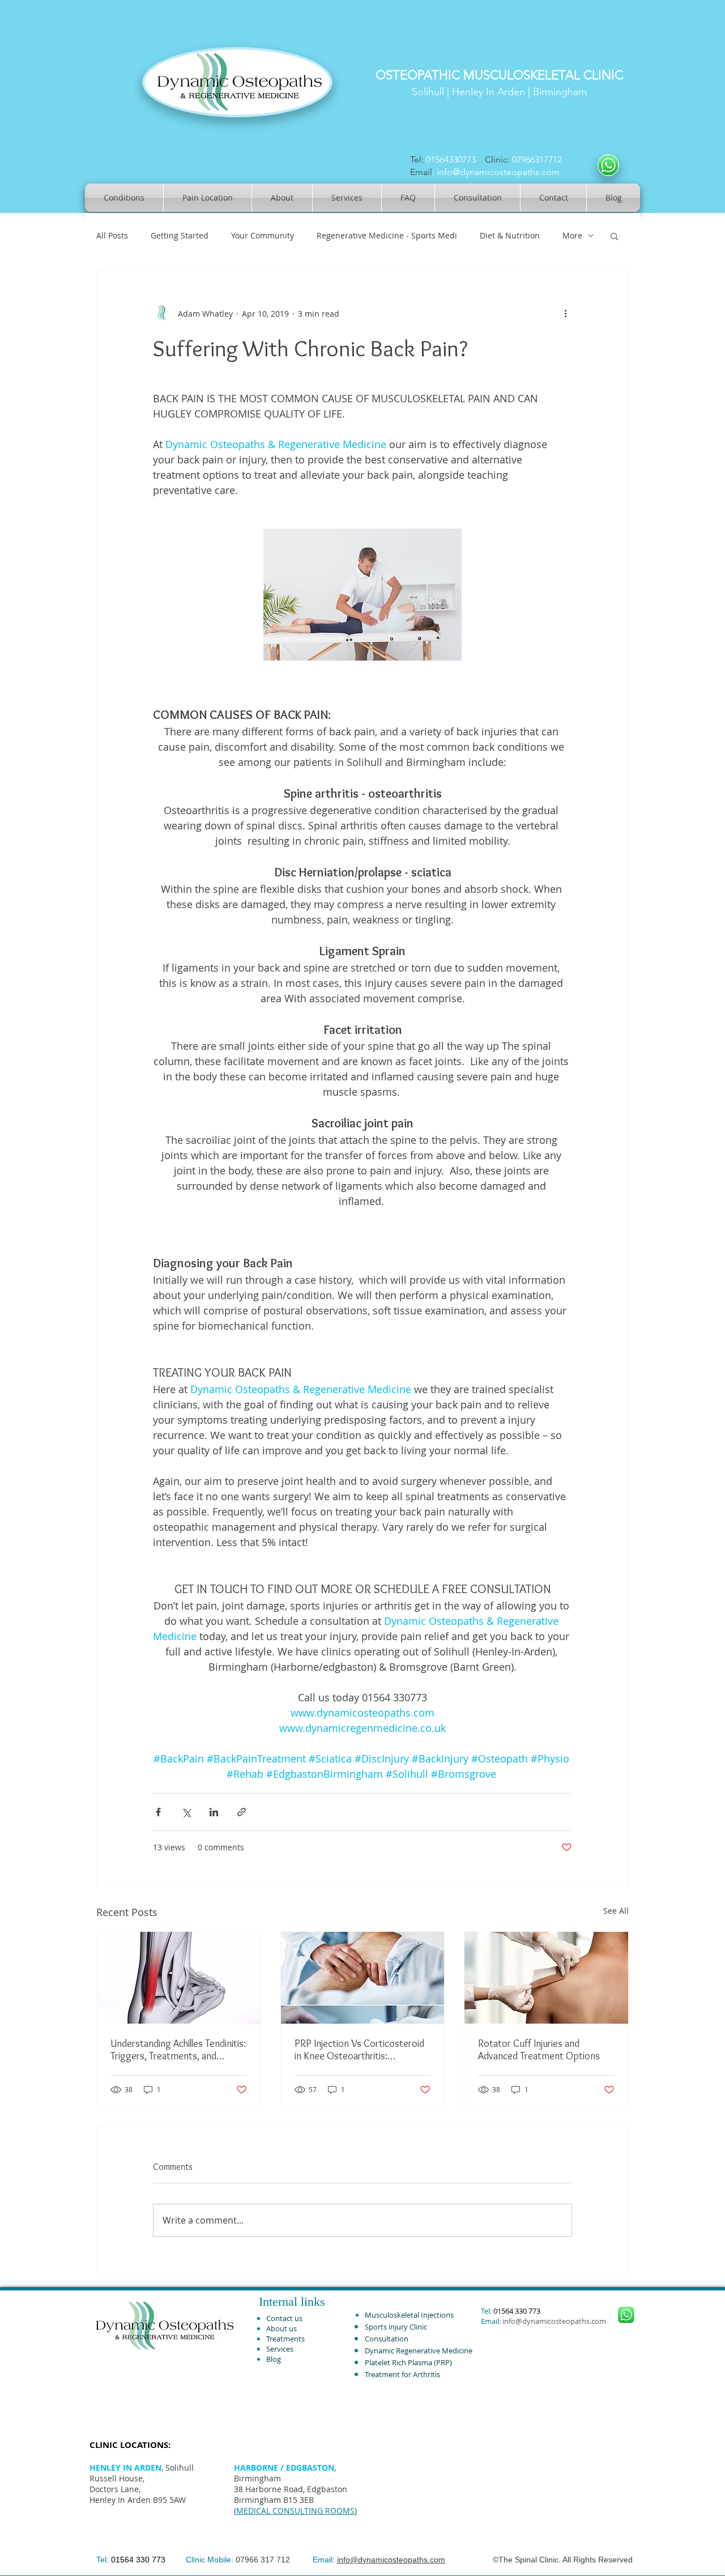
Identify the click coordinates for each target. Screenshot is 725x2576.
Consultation (387, 2339)
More (572, 235)
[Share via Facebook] (158, 1812)
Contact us (284, 2318)
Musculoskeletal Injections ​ (410, 2315)
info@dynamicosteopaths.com (498, 172)
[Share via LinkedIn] (214, 1812)
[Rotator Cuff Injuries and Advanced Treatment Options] (546, 1978)
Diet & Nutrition (510, 235)
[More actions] (565, 313)
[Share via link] (242, 1812)
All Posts (112, 235)
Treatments (285, 2339)
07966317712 (539, 159)
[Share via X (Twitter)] (186, 1812)
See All (616, 1911)
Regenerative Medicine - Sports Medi (387, 235)
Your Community (263, 235)
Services (280, 2349)
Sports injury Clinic (396, 2327)
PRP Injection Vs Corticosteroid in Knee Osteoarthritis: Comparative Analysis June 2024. (362, 2050)
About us (282, 2328)
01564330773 (451, 159)
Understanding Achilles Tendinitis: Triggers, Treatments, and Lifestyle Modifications (178, 2050)
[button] (614, 236)
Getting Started (180, 235)
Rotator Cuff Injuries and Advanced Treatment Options (539, 2050)
